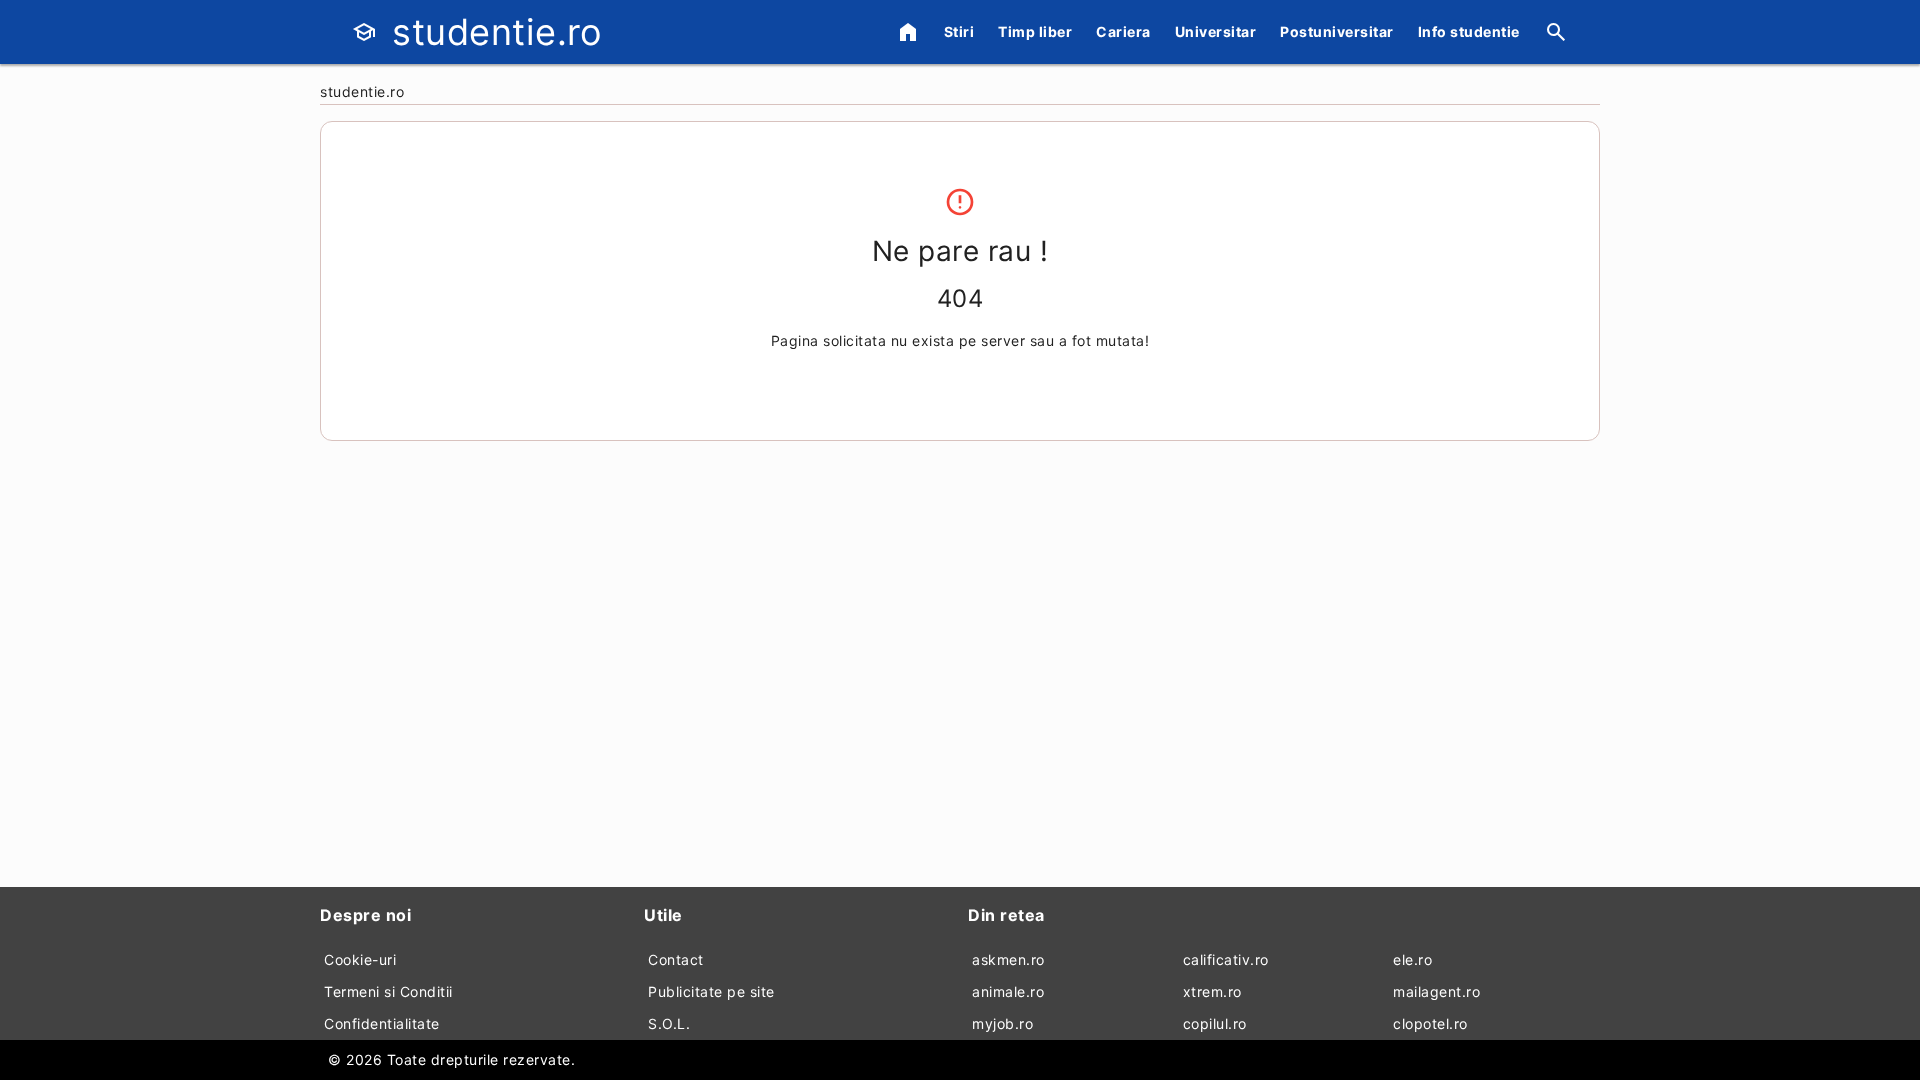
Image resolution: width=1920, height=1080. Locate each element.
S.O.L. (669, 1023)
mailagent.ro (1436, 991)
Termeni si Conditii (388, 991)
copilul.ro (1215, 1023)
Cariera (1123, 31)
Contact (676, 959)
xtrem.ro (1212, 991)
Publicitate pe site (711, 991)
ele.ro (1412, 959)
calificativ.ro (1226, 959)
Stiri (959, 31)
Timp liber (1035, 31)
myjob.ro (1002, 1023)
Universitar (1216, 31)
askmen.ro (1008, 959)
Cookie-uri (360, 959)
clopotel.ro (1430, 1023)
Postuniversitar (1337, 31)
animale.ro (1008, 991)
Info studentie (1469, 31)
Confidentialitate (382, 1023)
